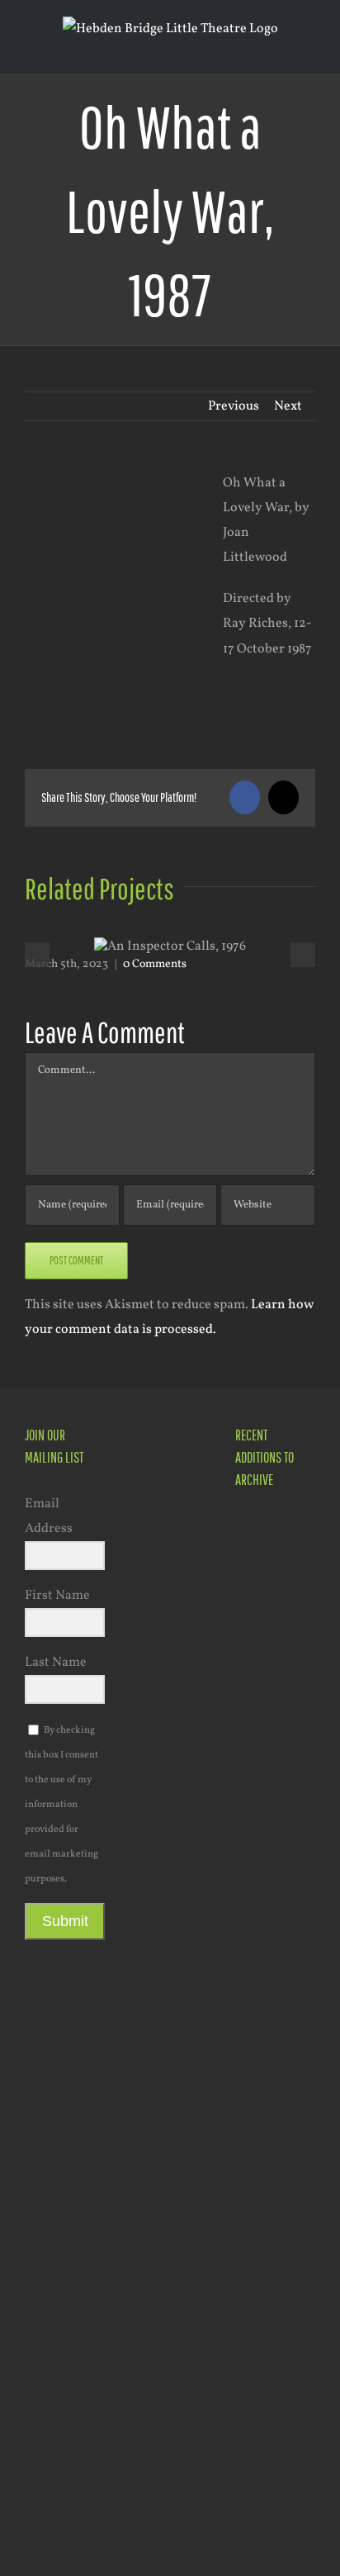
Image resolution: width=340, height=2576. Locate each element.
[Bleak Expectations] (264, 2372)
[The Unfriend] (264, 2130)
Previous (234, 406)
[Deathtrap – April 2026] (264, 1738)
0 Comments (155, 964)
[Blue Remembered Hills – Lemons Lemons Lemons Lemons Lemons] (264, 2453)
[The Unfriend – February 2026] (264, 1983)
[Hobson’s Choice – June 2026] (264, 1532)
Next (288, 406)
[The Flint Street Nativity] (264, 2047)
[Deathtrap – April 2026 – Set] (264, 1889)
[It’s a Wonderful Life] (264, 2535)
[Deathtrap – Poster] (264, 1822)
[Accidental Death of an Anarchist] (264, 2290)
